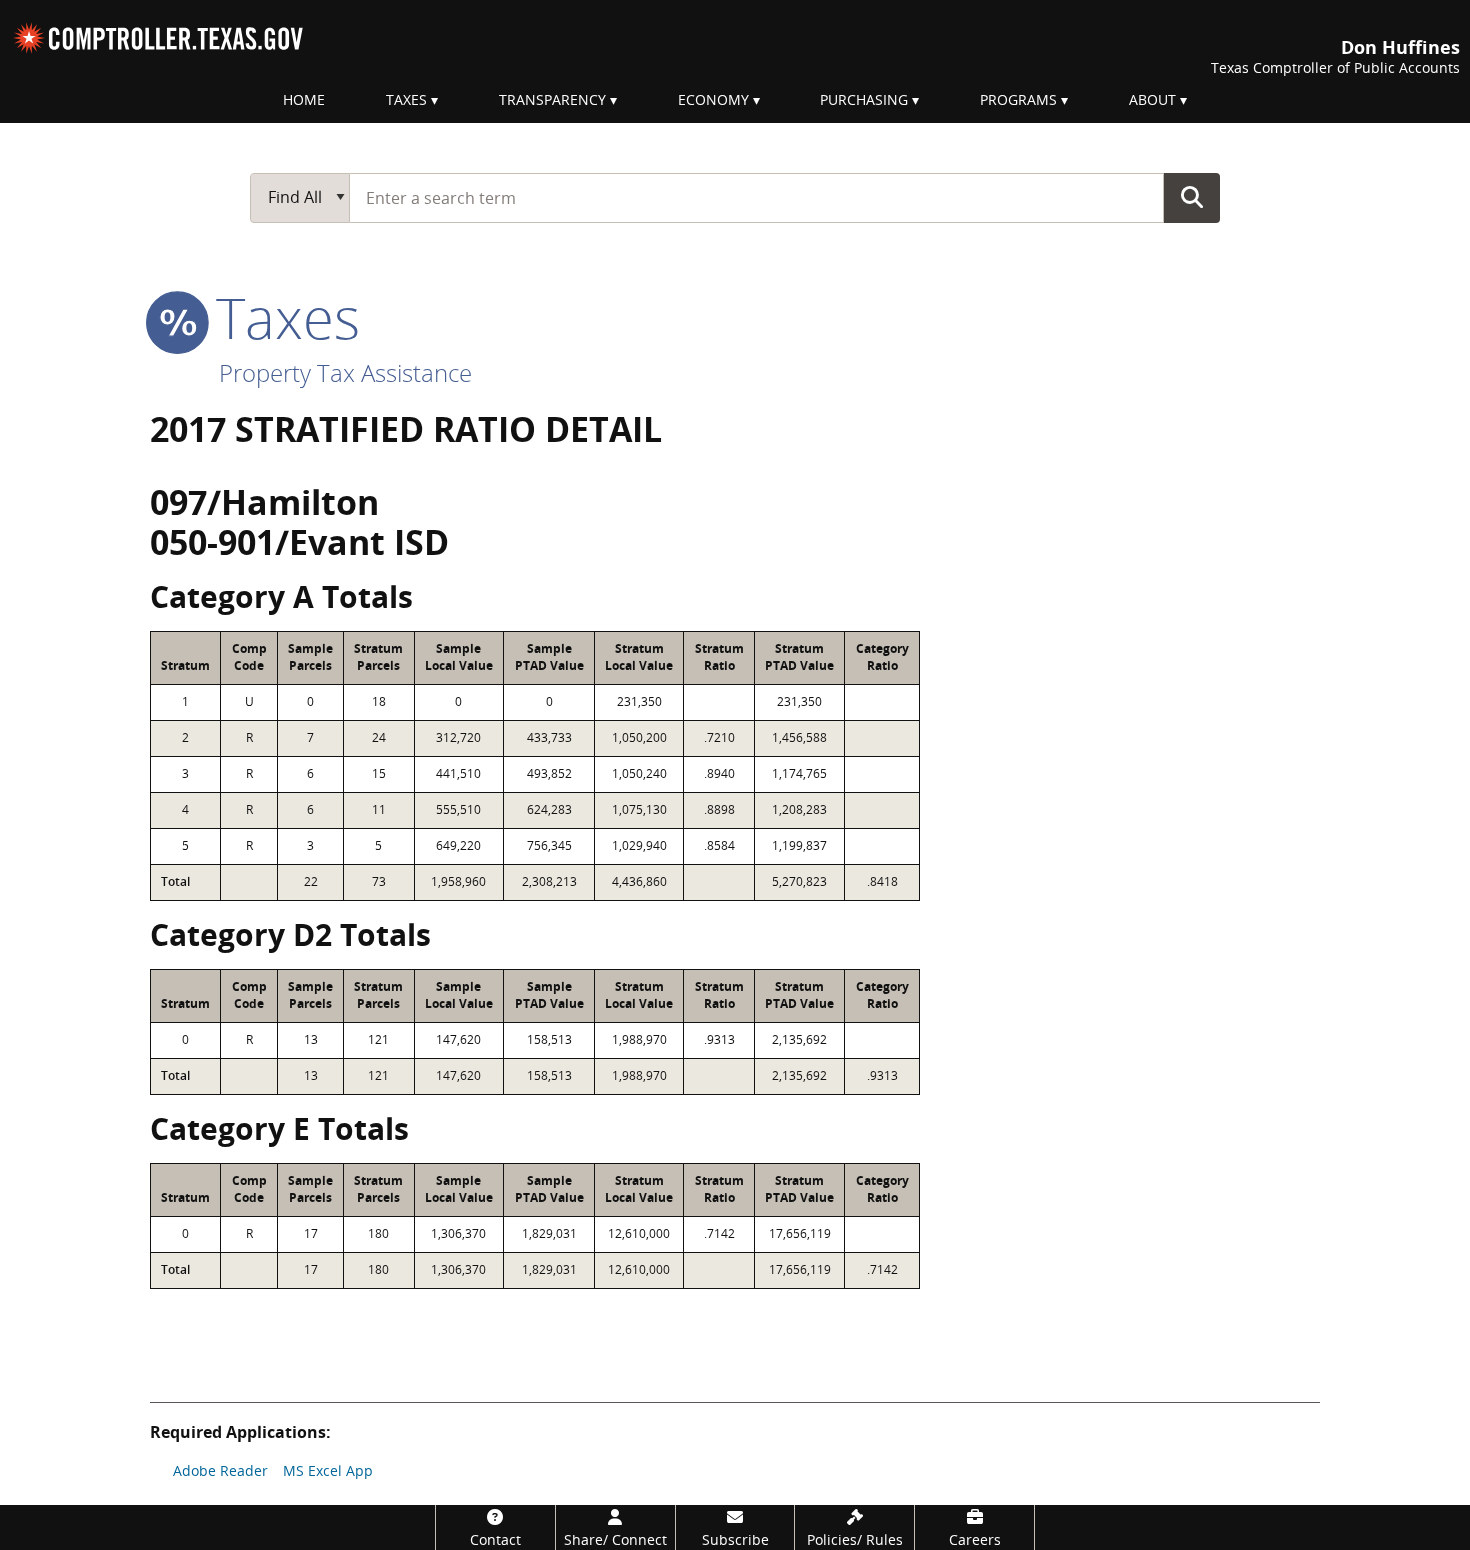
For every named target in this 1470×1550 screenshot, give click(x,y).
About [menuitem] (1152, 99)
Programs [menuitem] (1018, 99)
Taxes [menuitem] (406, 99)
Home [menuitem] (304, 99)
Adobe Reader (220, 1470)
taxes (280, 317)
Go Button (1192, 197)
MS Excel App (328, 1470)
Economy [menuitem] (713, 99)
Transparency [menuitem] (552, 99)
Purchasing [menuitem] (864, 99)
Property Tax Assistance (345, 372)
